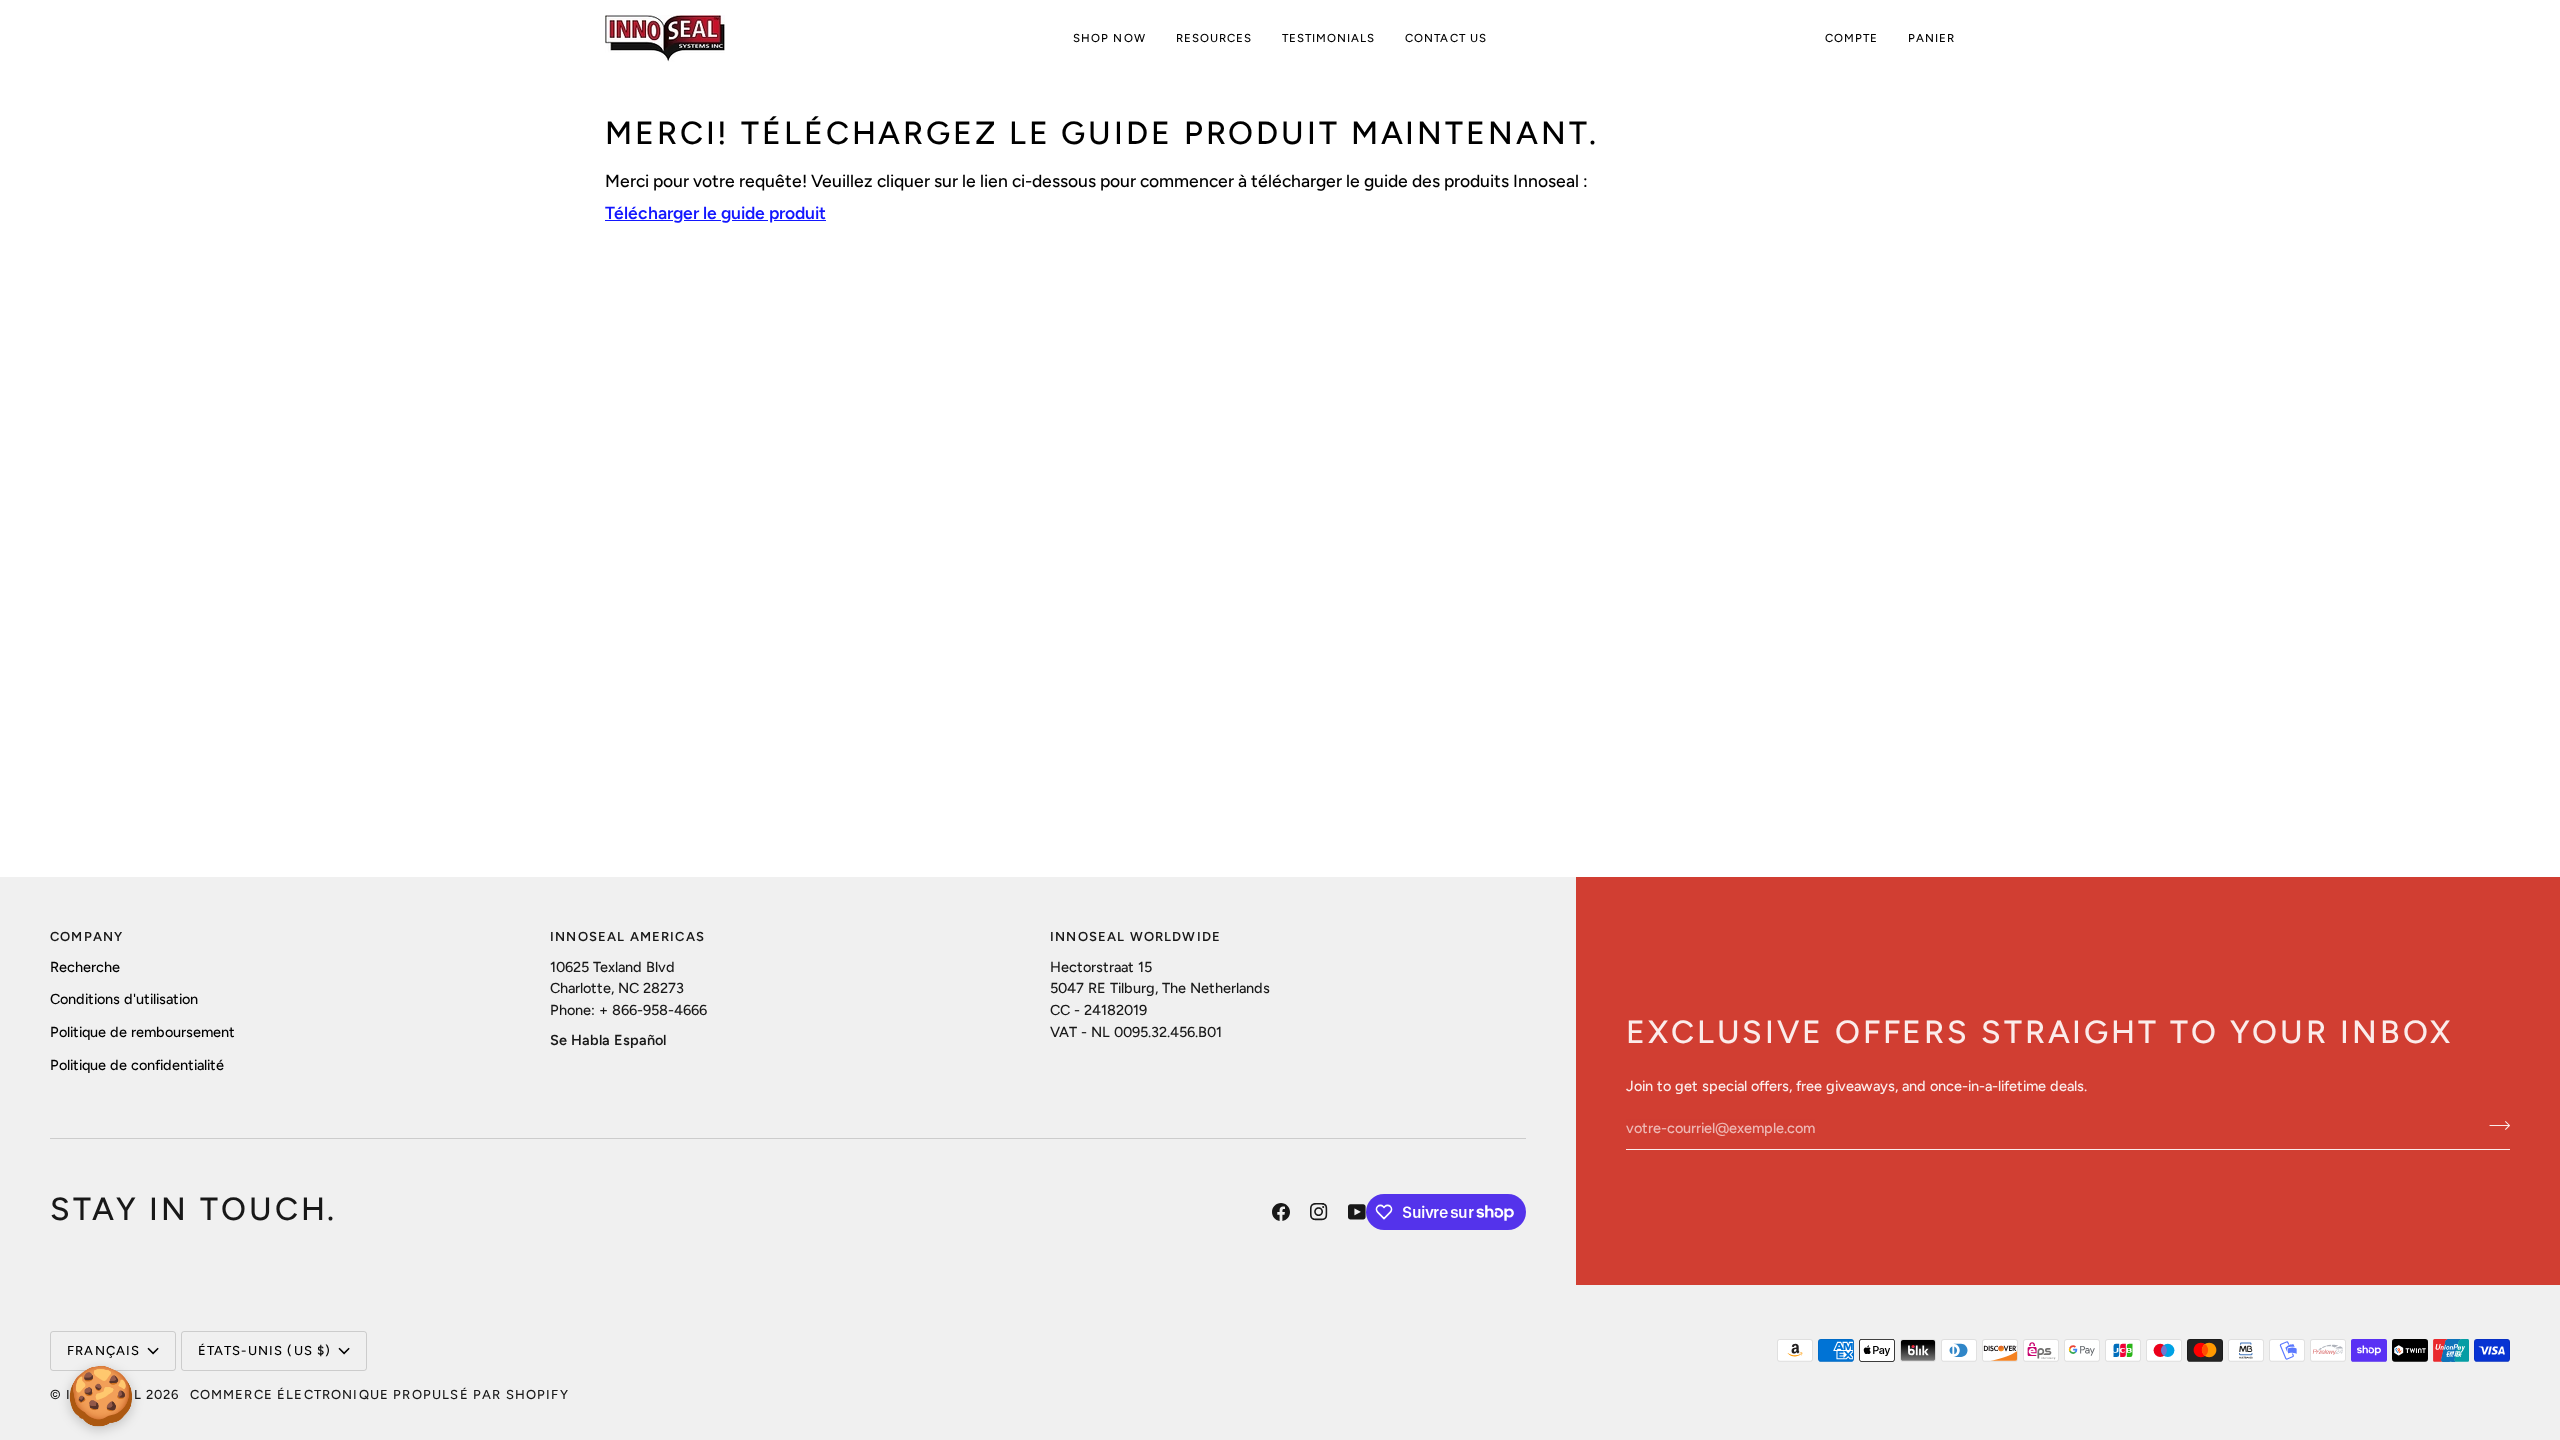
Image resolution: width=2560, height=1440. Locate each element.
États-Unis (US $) (265, 1350)
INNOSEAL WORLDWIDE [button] (1135, 936)
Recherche (85, 967)
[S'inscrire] (2493, 1126)
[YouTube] (1357, 1212)
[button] (1109, 38)
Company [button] (86, 936)
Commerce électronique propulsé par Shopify (379, 1394)
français (103, 1350)
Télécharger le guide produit (715, 212)
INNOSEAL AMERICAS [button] (627, 936)
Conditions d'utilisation (124, 999)
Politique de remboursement (142, 1032)
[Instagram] (1319, 1212)
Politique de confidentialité (137, 1065)
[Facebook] (1281, 1212)
